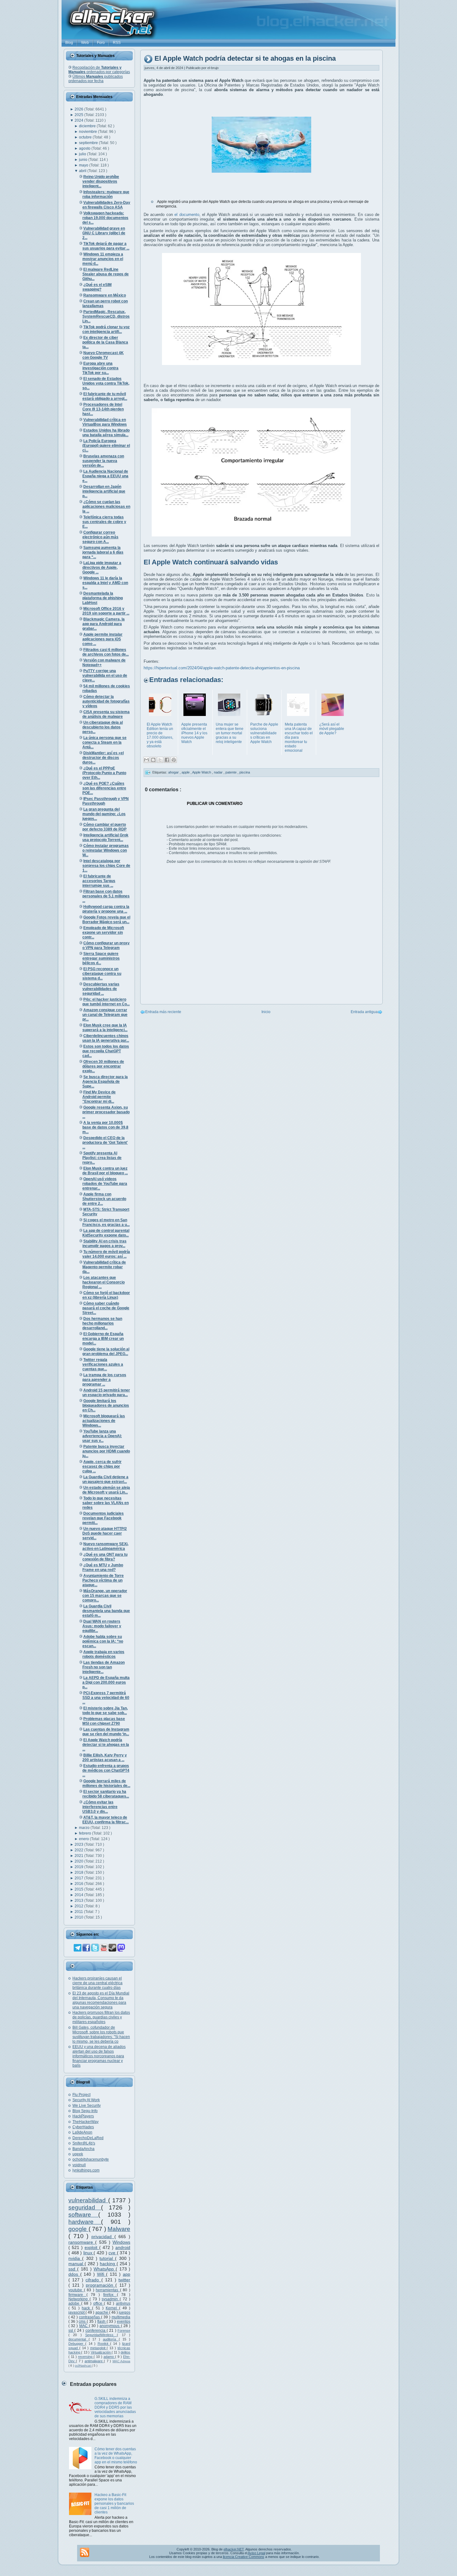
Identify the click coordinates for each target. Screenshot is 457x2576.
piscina (245, 772)
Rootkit (104, 2344)
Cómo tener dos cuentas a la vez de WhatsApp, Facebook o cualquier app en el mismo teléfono (116, 2456)
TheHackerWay (85, 2122)
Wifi (102, 2274)
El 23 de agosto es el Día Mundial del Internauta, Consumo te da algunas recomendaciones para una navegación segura (101, 2000)
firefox (110, 2295)
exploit (92, 2247)
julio (83, 154)
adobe (75, 2303)
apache (102, 2312)
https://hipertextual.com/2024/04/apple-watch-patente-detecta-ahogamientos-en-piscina (222, 668)
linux (89, 2253)
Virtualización (101, 2352)
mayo (84, 165)
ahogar (174, 772)
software (83, 2215)
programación (101, 2285)
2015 (79, 1889)
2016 (79, 1884)
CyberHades (83, 2127)
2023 (79, 1844)
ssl (71, 2331)
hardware (85, 2222)
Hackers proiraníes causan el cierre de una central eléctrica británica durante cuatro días (97, 1983)
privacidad (103, 2237)
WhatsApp (105, 2269)
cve (113, 2253)
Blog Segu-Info (85, 2111)
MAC (84, 2326)
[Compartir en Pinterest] (174, 760)
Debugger (77, 2344)
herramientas (108, 2290)
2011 (79, 1912)
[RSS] (85, 2552)
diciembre (88, 126)
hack (87, 2308)
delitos (125, 2352)
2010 (79, 1917)
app (127, 2274)
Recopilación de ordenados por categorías (99, 70)
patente (231, 772)
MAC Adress (121, 2361)
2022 (79, 1850)
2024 (79, 120)
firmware (77, 2295)
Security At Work (86, 2100)
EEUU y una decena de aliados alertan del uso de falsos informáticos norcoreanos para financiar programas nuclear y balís (99, 2056)
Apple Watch (202, 772)
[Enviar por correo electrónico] (146, 760)
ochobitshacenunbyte (91, 2159)
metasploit (99, 2348)
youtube (76, 2290)
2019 (79, 1867)
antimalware (94, 2361)
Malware (119, 2229)
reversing (86, 2357)
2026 (79, 109)
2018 (79, 1872)
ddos (74, 2274)
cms (83, 2321)
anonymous (110, 2326)
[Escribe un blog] (153, 760)
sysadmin (111, 2299)
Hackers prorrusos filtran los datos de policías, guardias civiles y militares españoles (101, 2017)
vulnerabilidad (88, 2200)
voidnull (79, 2165)
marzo (85, 1828)
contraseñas (90, 2317)
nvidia (75, 2258)
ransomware (82, 2242)
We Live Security (87, 2106)
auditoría (111, 2339)
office (99, 2303)
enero (84, 1839)
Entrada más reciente (163, 1012)
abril (83, 171)
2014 (79, 1895)
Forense (124, 2331)
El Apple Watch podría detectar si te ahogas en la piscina (245, 59)
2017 (79, 1878)
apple (186, 772)
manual (76, 2264)
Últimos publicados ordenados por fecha (96, 79)
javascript (77, 2312)
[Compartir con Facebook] (167, 760)
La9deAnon (82, 2132)
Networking (79, 2299)
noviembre (88, 132)
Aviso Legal (256, 2553)
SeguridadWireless (101, 2335)
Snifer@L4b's (84, 2143)
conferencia (96, 2331)
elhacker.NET (234, 2549)
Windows (121, 2242)
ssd (73, 2269)
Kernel (112, 2308)
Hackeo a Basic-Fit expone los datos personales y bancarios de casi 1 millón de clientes (114, 2504)
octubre (86, 137)
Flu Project (81, 2095)
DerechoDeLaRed (88, 2138)
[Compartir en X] (160, 760)
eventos (124, 2321)
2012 (79, 1906)
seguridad (85, 2207)
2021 (79, 1856)
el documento (187, 215)
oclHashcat (83, 2366)
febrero (85, 1833)
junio (84, 160)
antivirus (123, 2303)
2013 (79, 1900)
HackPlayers (83, 2116)
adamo (109, 2357)
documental (78, 2339)
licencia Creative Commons (244, 2557)
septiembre (89, 143)
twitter (124, 2280)
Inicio (266, 1012)
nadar (219, 772)
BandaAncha (83, 2149)
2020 (79, 1861)
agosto (85, 148)
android (123, 2247)
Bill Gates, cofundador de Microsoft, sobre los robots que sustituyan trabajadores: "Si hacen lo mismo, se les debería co (101, 2034)
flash (102, 2321)
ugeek (78, 2154)
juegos (125, 2312)
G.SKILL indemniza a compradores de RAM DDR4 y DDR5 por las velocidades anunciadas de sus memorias (115, 2407)
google (78, 2229)
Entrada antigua (364, 1012)
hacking (108, 2264)
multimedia (121, 2317)
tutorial (107, 2258)
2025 (79, 115)
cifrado (93, 2280)
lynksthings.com (86, 2170)
